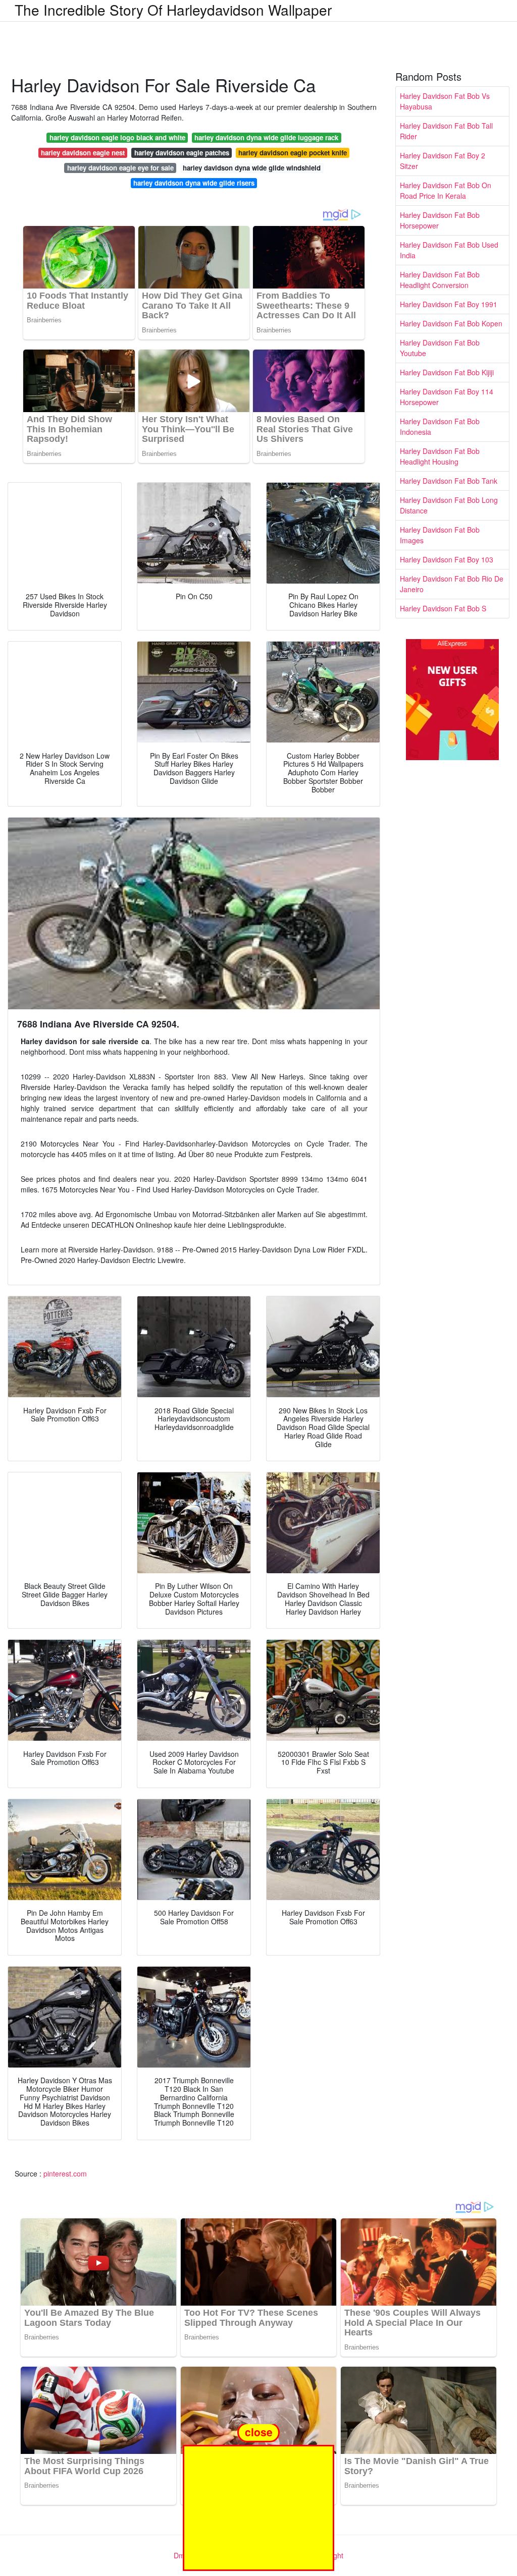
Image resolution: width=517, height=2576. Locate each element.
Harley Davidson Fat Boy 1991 (449, 304)
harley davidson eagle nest (83, 153)
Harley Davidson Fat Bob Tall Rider (446, 131)
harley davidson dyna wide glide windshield (252, 168)
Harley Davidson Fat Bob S (443, 608)
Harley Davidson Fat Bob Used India (449, 250)
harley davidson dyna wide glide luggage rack (266, 137)
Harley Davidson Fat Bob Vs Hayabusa (445, 101)
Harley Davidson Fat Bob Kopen (451, 323)
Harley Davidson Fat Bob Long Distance (449, 505)
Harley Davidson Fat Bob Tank (449, 481)
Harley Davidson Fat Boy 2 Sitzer (443, 161)
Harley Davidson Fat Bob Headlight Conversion (440, 280)
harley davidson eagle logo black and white (117, 137)
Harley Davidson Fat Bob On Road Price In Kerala (446, 190)
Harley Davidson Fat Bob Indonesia (440, 426)
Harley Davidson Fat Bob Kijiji (447, 372)
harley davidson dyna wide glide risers (194, 183)
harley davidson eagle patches (182, 153)
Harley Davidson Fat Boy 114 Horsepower (447, 397)
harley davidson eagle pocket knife (293, 153)
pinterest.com (65, 2173)
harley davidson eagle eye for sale (120, 168)
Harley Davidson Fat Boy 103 (447, 559)
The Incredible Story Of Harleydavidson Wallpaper (173, 10)
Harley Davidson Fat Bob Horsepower (440, 220)
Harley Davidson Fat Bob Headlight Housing (440, 456)
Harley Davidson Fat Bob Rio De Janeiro (452, 584)
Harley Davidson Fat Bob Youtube (440, 348)
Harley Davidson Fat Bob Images (440, 535)
